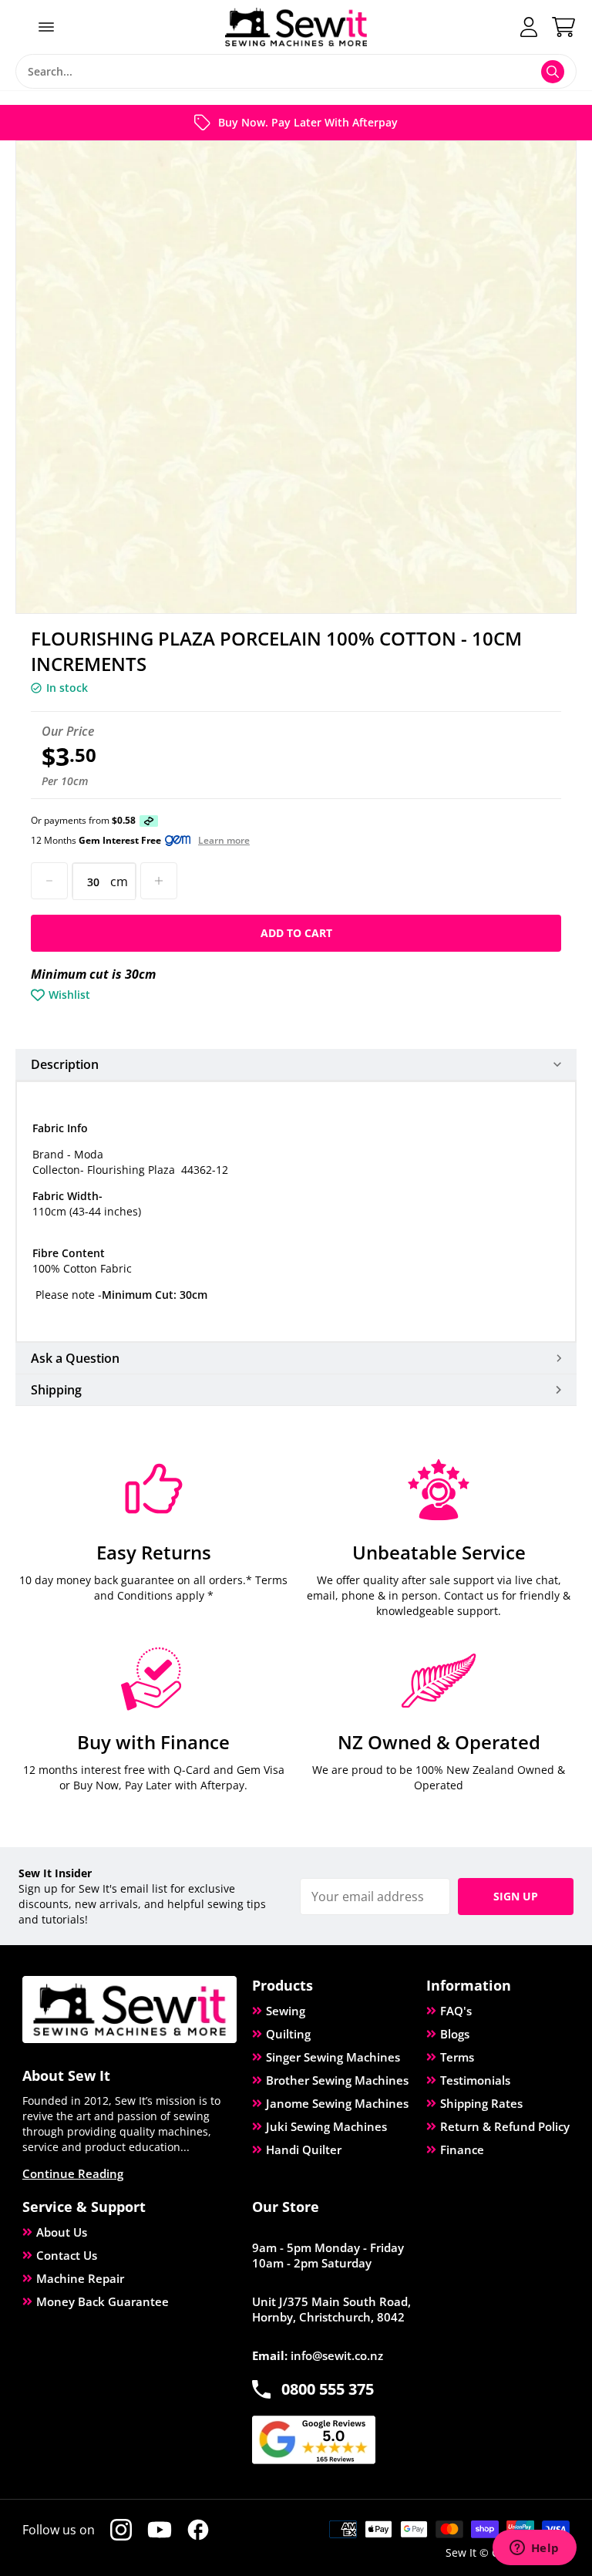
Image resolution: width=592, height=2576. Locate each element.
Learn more (224, 841)
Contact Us (67, 2255)
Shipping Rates (481, 2103)
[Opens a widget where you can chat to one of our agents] (534, 2549)
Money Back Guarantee (103, 2301)
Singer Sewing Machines (333, 2057)
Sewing (286, 2011)
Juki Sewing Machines (326, 2126)
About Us (62, 2232)
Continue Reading (73, 2173)
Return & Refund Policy (505, 2126)
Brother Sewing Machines (337, 2080)
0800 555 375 (328, 2389)
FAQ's (456, 2011)
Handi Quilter (304, 2149)
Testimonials (475, 2080)
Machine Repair (80, 2278)
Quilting (288, 2034)
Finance (462, 2149)
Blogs (455, 2034)
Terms (457, 2057)
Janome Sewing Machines (337, 2103)
